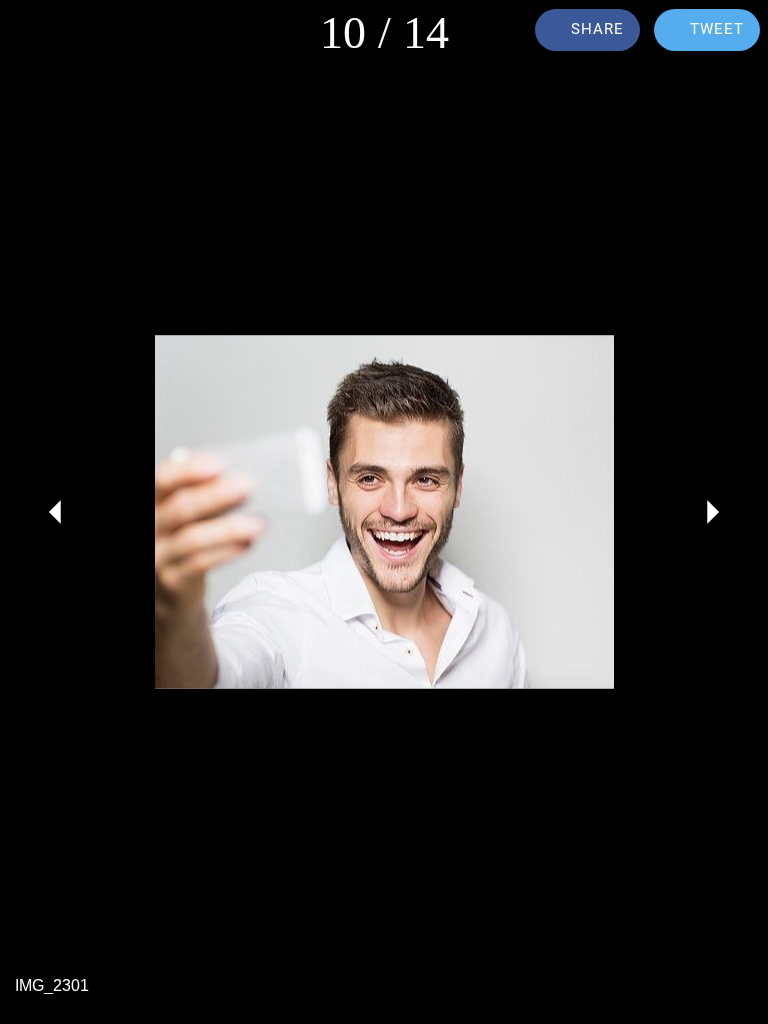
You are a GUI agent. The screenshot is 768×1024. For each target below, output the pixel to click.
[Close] (32, 32)
